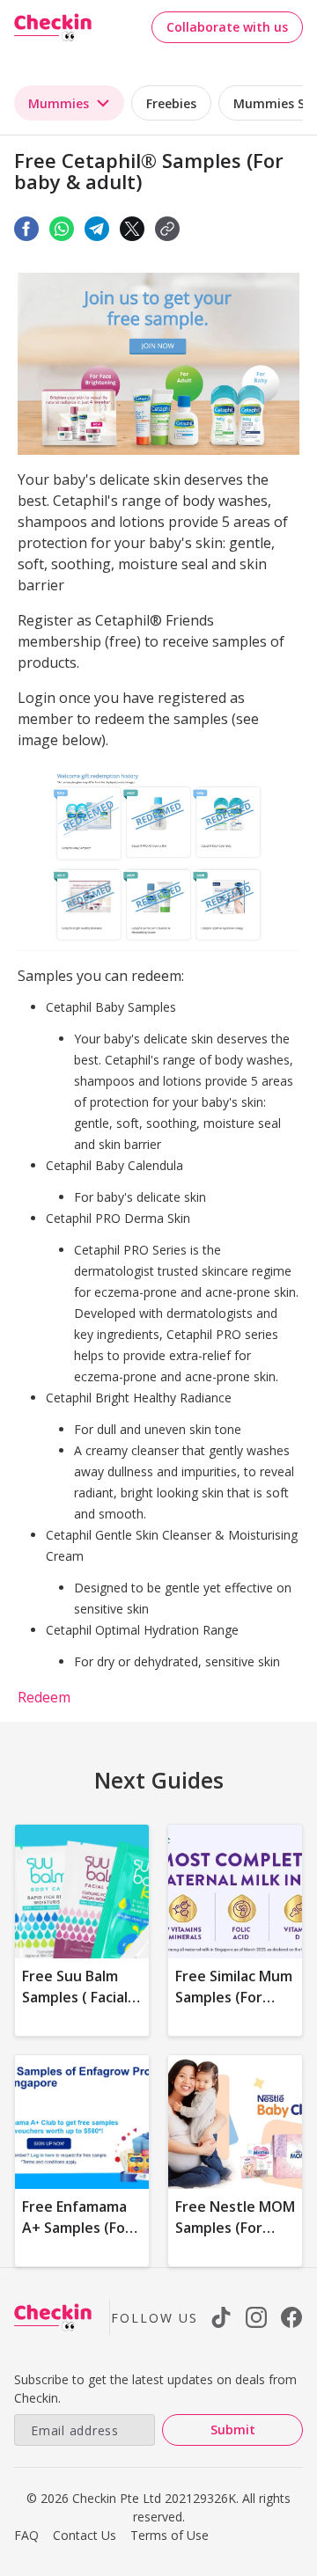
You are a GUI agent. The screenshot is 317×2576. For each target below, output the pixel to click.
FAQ (26, 2535)
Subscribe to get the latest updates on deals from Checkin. (155, 2389)
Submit (233, 2430)
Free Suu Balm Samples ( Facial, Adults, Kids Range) (77, 2008)
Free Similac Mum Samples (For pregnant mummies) (234, 2008)
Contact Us (85, 2535)
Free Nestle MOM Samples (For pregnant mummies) (235, 2238)
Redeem (44, 1697)
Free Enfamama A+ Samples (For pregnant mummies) (77, 2238)
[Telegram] (97, 229)
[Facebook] (26, 229)
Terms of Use (170, 2535)
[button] (167, 229)
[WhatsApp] (62, 229)
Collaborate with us (227, 27)
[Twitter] (132, 229)
